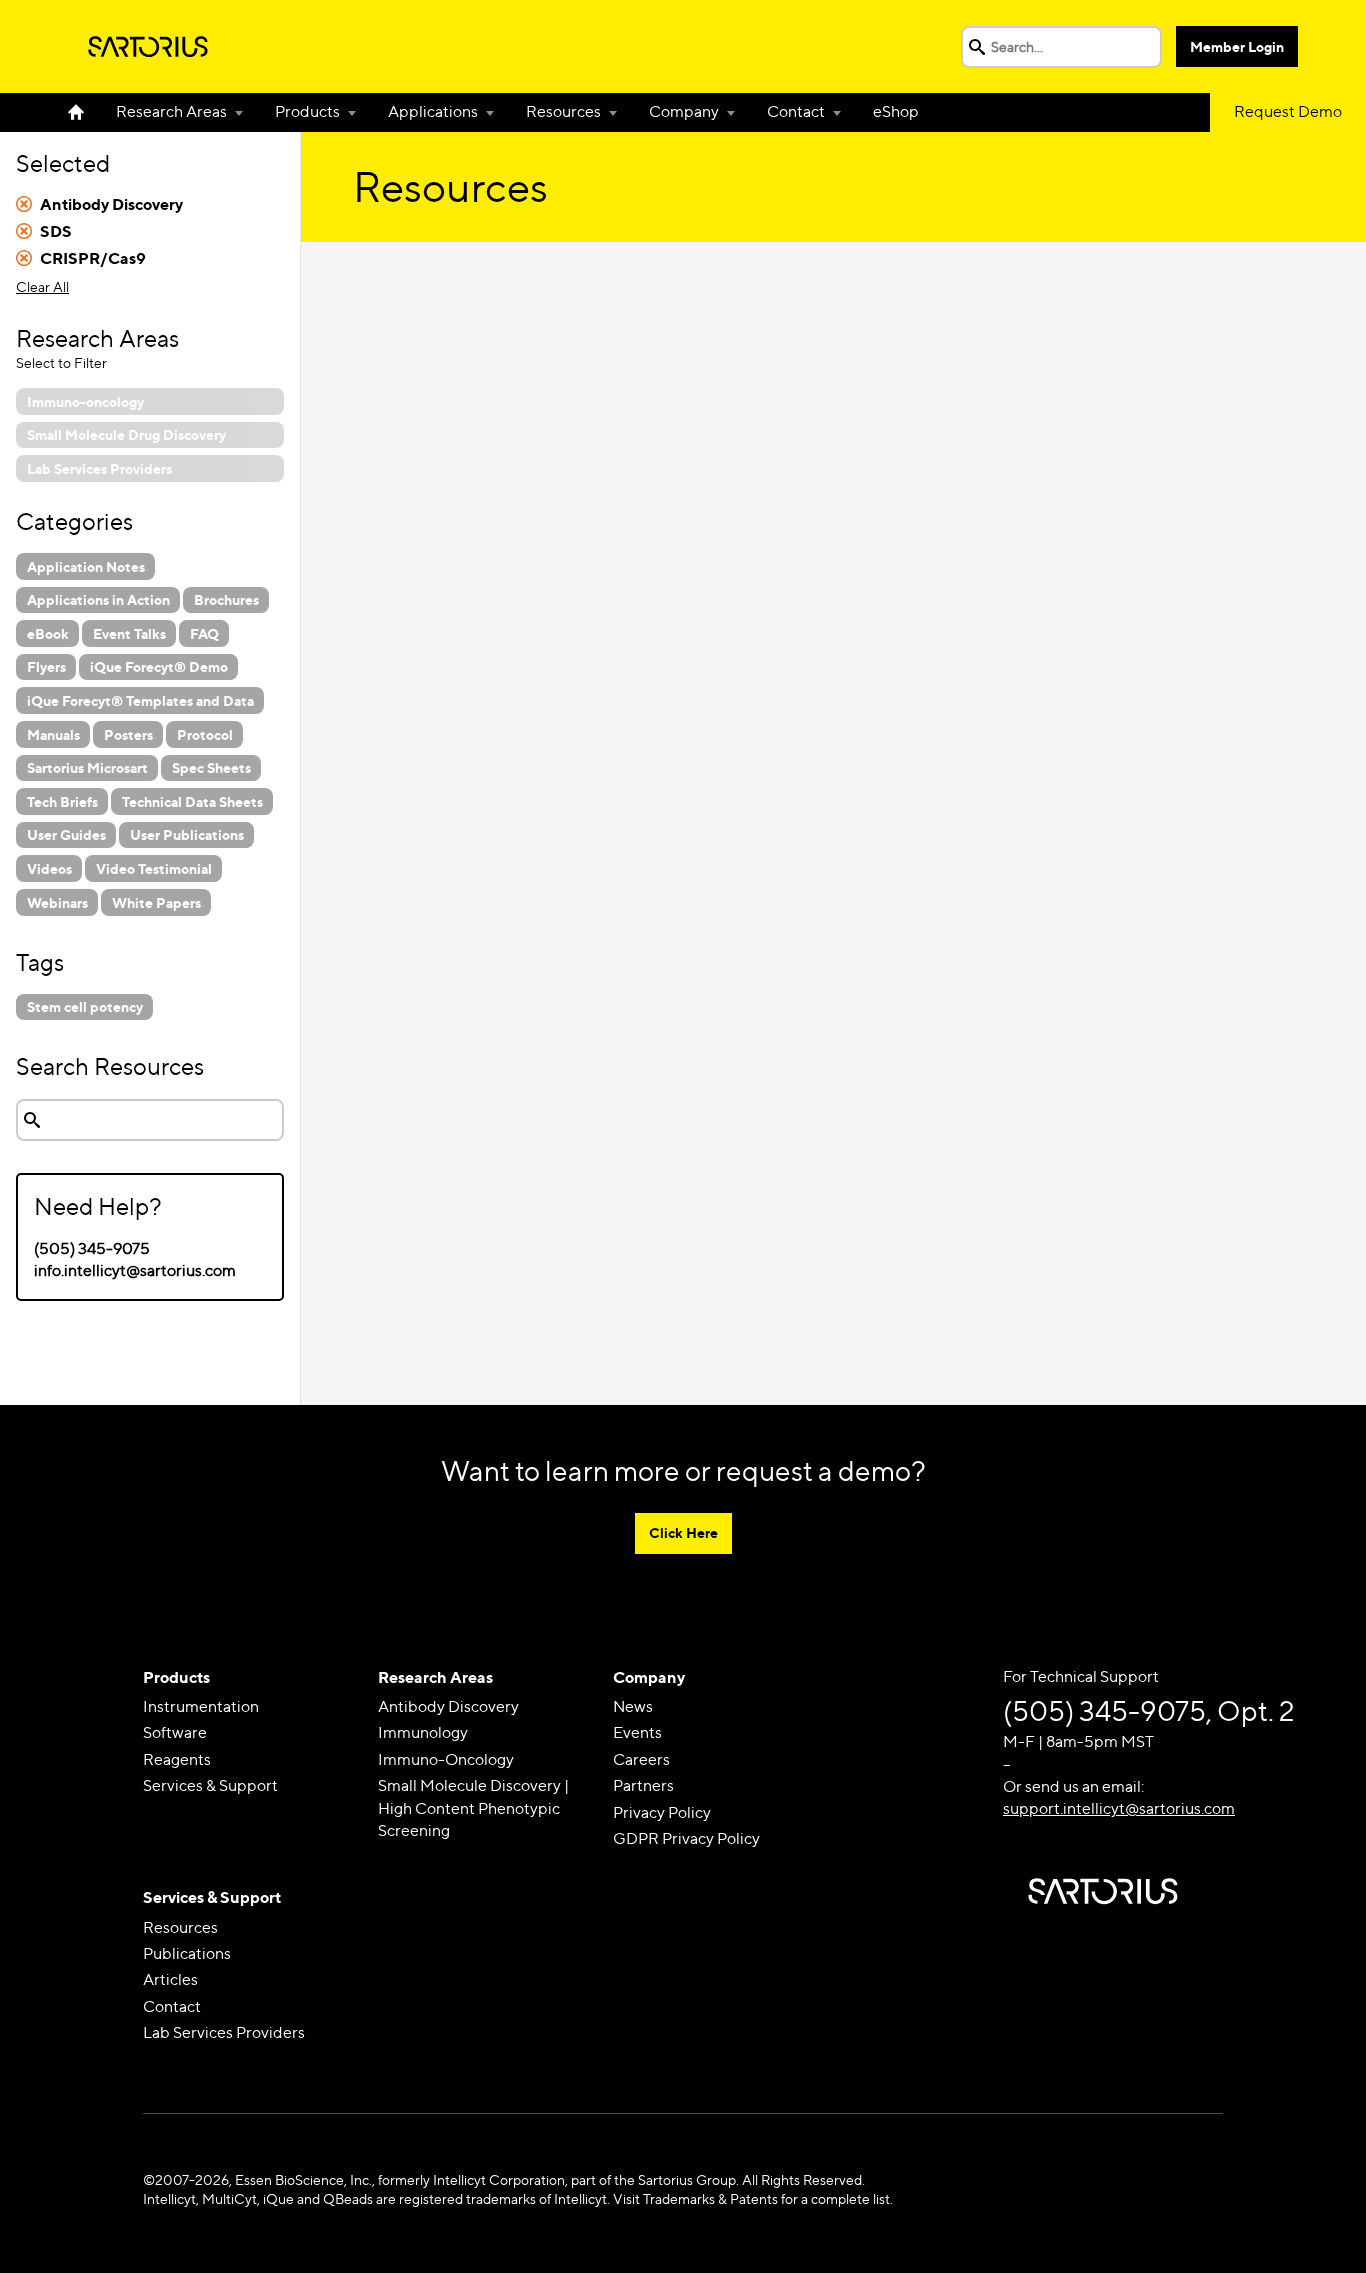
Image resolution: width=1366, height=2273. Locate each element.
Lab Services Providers (224, 2032)
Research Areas (171, 111)
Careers (641, 1759)
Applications (433, 111)
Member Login (1237, 46)
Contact (796, 111)
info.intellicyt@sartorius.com (135, 1270)
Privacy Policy (662, 1812)
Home (84, 112)
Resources (563, 111)
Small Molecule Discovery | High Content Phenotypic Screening (473, 1808)
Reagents (177, 1759)
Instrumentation (201, 1706)
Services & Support (210, 1785)
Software (175, 1732)
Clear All (42, 286)
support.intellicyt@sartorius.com (1119, 1808)
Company (684, 111)
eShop (896, 111)
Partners (643, 1785)
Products (307, 111)
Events (637, 1732)
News (633, 1706)
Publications (187, 1953)
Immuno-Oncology (446, 1759)
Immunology (423, 1732)
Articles (170, 1979)
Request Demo (1288, 111)
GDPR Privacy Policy (686, 1838)
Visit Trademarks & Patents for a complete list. (753, 2198)
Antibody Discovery (448, 1706)
